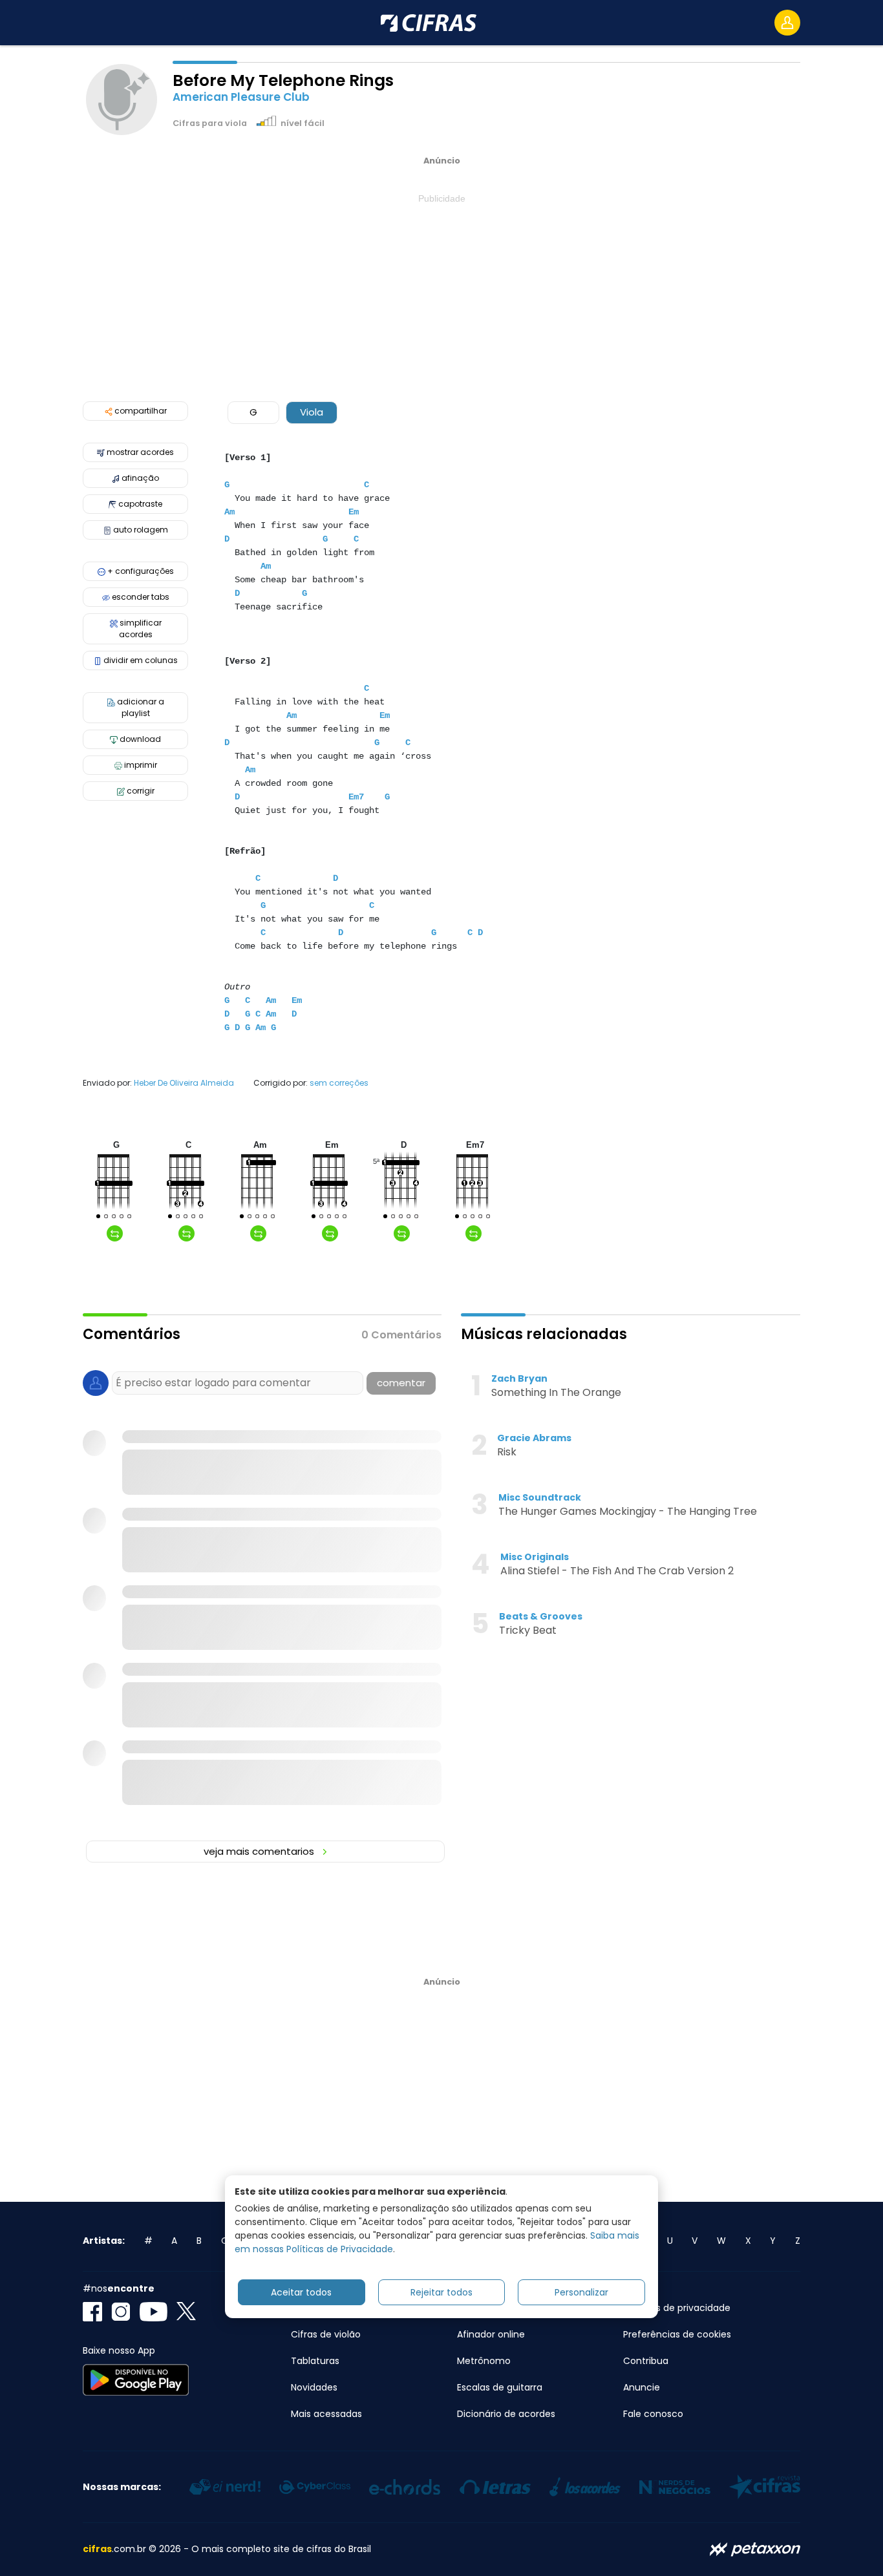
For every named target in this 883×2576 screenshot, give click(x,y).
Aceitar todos (301, 2292)
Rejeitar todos (441, 2292)
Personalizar (581, 2292)
